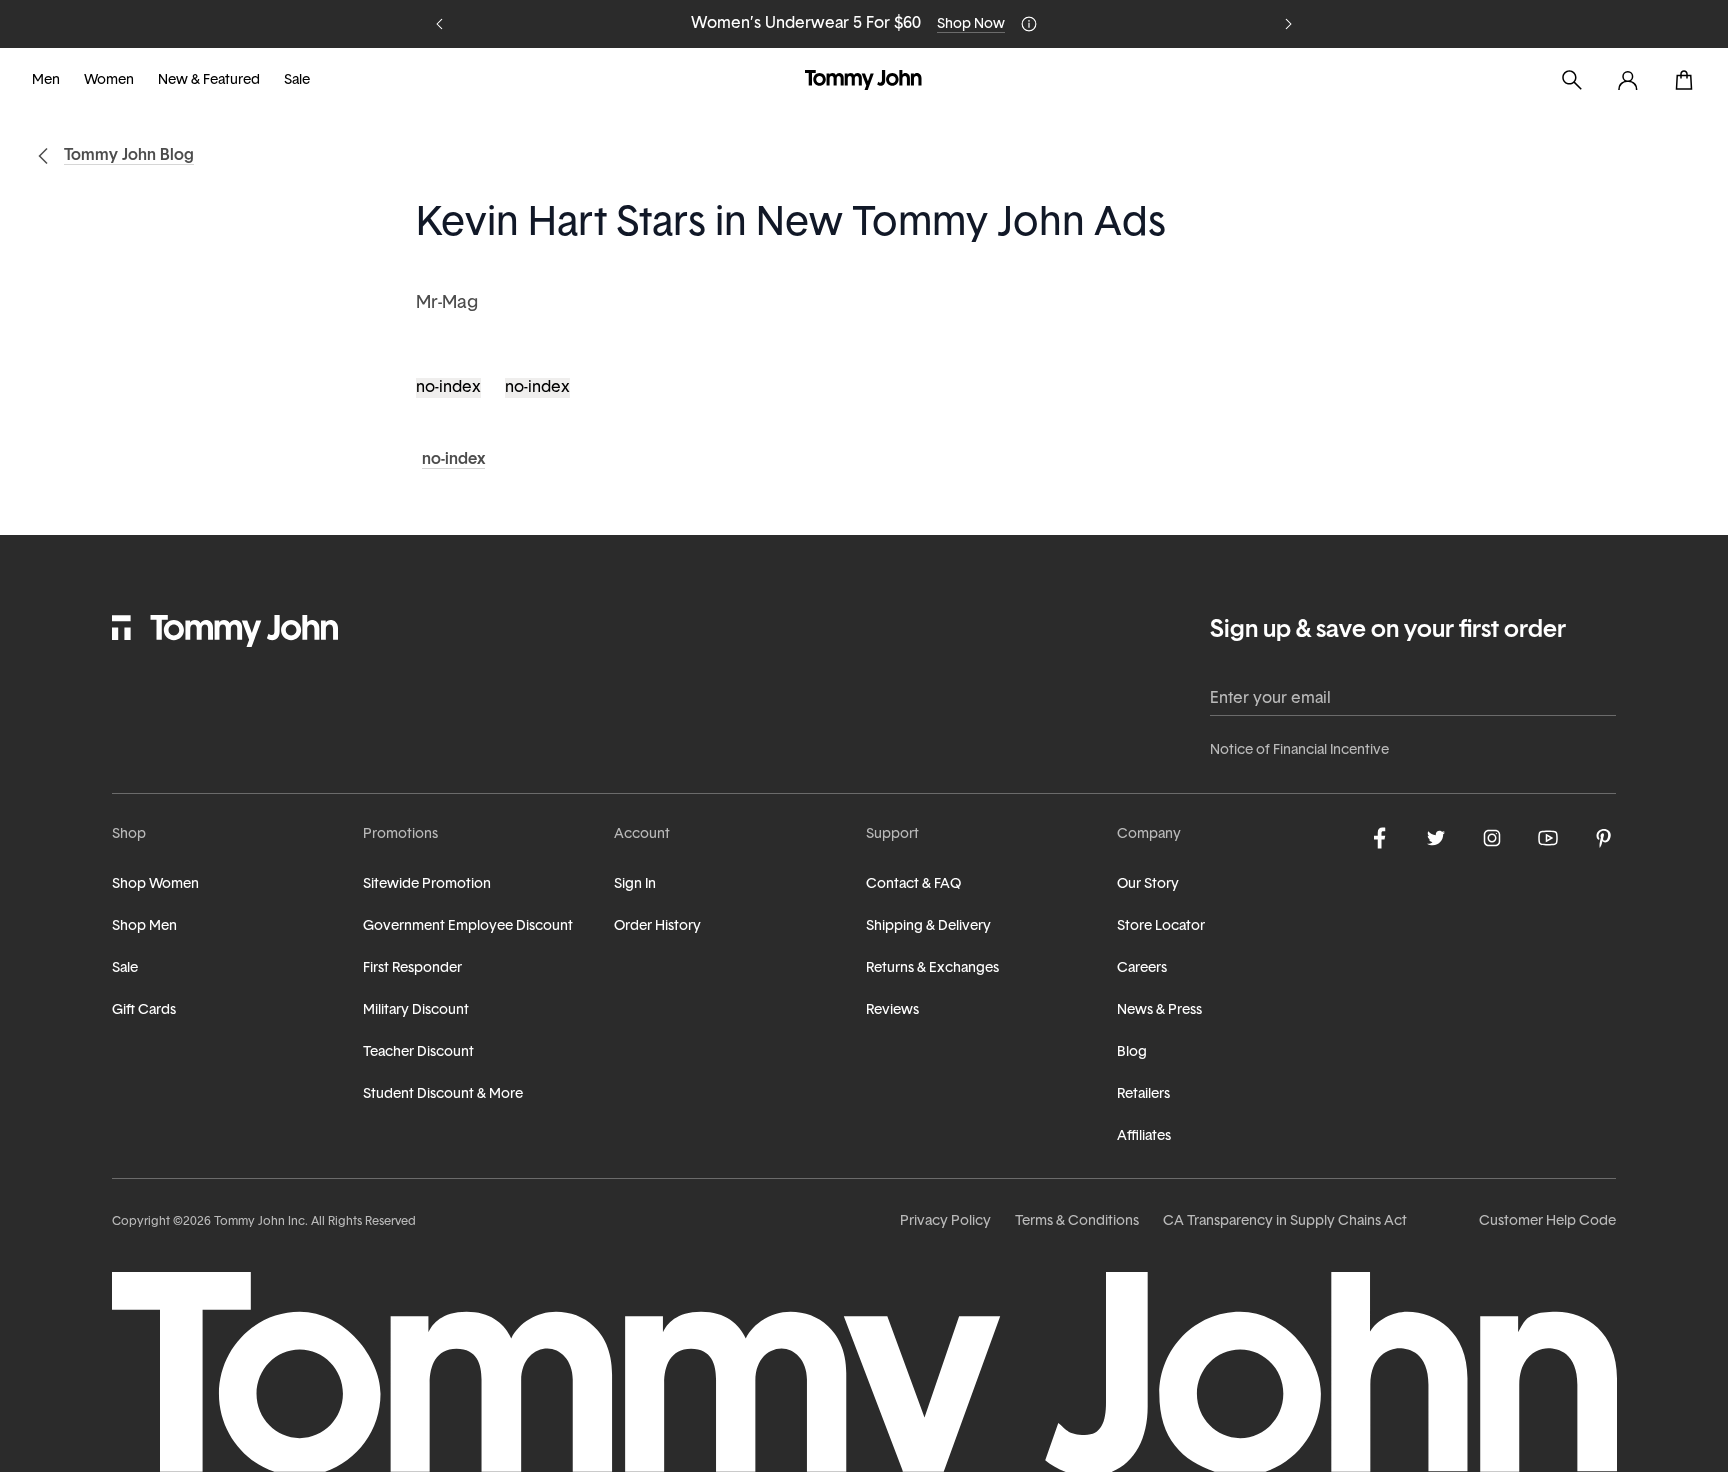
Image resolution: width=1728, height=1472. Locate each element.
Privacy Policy (945, 1221)
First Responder (412, 968)
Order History (657, 926)
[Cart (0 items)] (1684, 80)
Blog (1132, 1052)
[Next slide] (1288, 24)
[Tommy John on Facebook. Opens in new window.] (1380, 838)
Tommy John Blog (129, 156)
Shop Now (971, 24)
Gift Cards (144, 1010)
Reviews (892, 1010)
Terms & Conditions (1077, 1221)
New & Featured (209, 80)
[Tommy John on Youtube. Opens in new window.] (1548, 838)
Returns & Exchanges (932, 968)
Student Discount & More (443, 1094)
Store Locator (1161, 926)
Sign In (635, 884)
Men (46, 80)
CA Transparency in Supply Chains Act (1285, 1221)
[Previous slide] (440, 24)
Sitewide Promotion (427, 884)
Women (109, 80)
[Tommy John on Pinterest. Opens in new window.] (1604, 838)
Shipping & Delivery (928, 926)
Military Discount (416, 1010)
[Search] (1572, 80)
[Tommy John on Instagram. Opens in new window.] (1492, 838)
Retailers (1143, 1094)
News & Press (1159, 1010)
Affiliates (1144, 1136)
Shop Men (144, 926)
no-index (448, 388)
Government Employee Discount (468, 926)
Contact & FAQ (913, 884)
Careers (1142, 968)
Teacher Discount (418, 1052)
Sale (297, 80)
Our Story (1148, 884)
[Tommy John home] (864, 80)
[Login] (1628, 80)
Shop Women (155, 884)
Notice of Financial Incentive (1299, 750)
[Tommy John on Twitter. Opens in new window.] (1436, 838)
